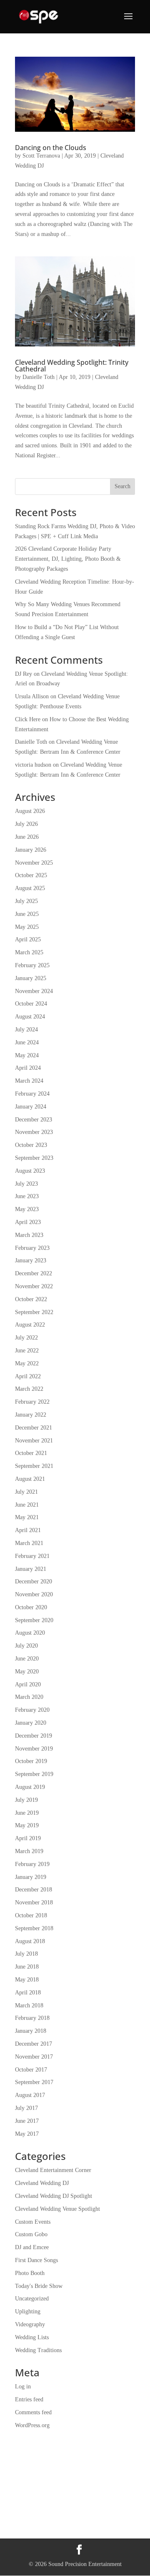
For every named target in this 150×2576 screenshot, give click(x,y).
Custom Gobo (31, 2234)
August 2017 (30, 2095)
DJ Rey (24, 674)
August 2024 (30, 1017)
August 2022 (30, 1325)
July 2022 (26, 1338)
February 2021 (32, 1556)
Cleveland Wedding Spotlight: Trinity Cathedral (72, 366)
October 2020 (31, 1607)
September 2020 (34, 1620)
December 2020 (34, 1581)
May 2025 (27, 927)
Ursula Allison (32, 696)
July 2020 (26, 1646)
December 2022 (34, 1273)
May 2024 (27, 1055)
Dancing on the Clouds (51, 148)
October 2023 (31, 1145)
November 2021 (34, 1441)
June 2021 (27, 1505)
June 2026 (27, 837)
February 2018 (32, 2018)
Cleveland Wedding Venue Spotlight (57, 2209)
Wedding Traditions (38, 2350)
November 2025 (34, 863)
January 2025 (31, 978)
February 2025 (32, 965)
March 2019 (29, 1851)
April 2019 (28, 1838)
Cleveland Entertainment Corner (53, 2170)
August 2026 (30, 811)
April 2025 (28, 939)
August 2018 (30, 1941)
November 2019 (34, 1749)
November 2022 (34, 1286)
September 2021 (34, 1466)
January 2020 (31, 1723)
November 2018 (34, 1903)
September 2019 (34, 1774)
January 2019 (31, 1877)
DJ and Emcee (32, 2247)
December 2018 (34, 1890)
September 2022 (34, 1312)
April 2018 (28, 1993)
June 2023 (27, 1196)
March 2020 (29, 1697)
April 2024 (28, 1068)
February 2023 (32, 1248)
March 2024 (29, 1081)
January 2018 (31, 2031)
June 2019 (27, 1813)
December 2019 (34, 1736)
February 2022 (32, 1402)
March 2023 (29, 1235)
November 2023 (34, 1132)
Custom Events (33, 2222)
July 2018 (26, 1954)
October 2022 (31, 1299)
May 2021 (27, 1517)
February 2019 (32, 1864)
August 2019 (30, 1787)
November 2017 (34, 2057)
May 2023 (27, 1209)
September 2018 (34, 1928)
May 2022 (27, 1363)
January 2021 (31, 1569)
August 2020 (30, 1633)
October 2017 (31, 2070)
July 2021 (26, 1492)
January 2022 (31, 1415)
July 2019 (26, 1800)
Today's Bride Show (39, 2286)
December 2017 (34, 2044)
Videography (30, 2324)
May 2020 (27, 1672)
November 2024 (34, 991)
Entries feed (29, 2399)
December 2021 (34, 1428)
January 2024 (31, 1107)
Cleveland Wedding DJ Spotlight (54, 2196)
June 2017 (27, 2121)
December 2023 (34, 1120)
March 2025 (29, 952)
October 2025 (31, 875)
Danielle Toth (39, 377)
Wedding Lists (32, 2337)
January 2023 (31, 1260)
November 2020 (34, 1594)
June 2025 (27, 914)
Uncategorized (32, 2299)
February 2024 (32, 1094)
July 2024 (26, 1030)
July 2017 (26, 2108)
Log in (23, 2387)
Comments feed (33, 2412)
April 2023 (28, 1222)
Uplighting (28, 2311)
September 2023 (34, 1158)
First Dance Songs (36, 2260)
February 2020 (32, 1710)
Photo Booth (30, 2273)
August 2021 (30, 1479)
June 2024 (27, 1042)
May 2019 (27, 1825)
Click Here (28, 719)
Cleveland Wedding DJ (42, 2183)
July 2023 (26, 1184)
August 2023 (30, 1171)
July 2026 (26, 824)
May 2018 (27, 1980)
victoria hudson (33, 765)
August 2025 (30, 888)
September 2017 (34, 2082)
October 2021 (31, 1453)
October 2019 (31, 1761)
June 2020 (27, 1659)
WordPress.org (32, 2425)
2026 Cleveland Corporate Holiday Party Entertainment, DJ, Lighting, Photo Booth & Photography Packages (68, 559)
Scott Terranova (41, 156)
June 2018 (27, 1967)
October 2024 (31, 1004)
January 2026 (31, 850)
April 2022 (28, 1376)
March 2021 (29, 1543)
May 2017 (27, 2134)
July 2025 (26, 901)
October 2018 (31, 1915)
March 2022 (29, 1389)
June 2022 (27, 1351)
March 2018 (29, 2005)
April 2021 (28, 1530)
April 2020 (28, 1684)
